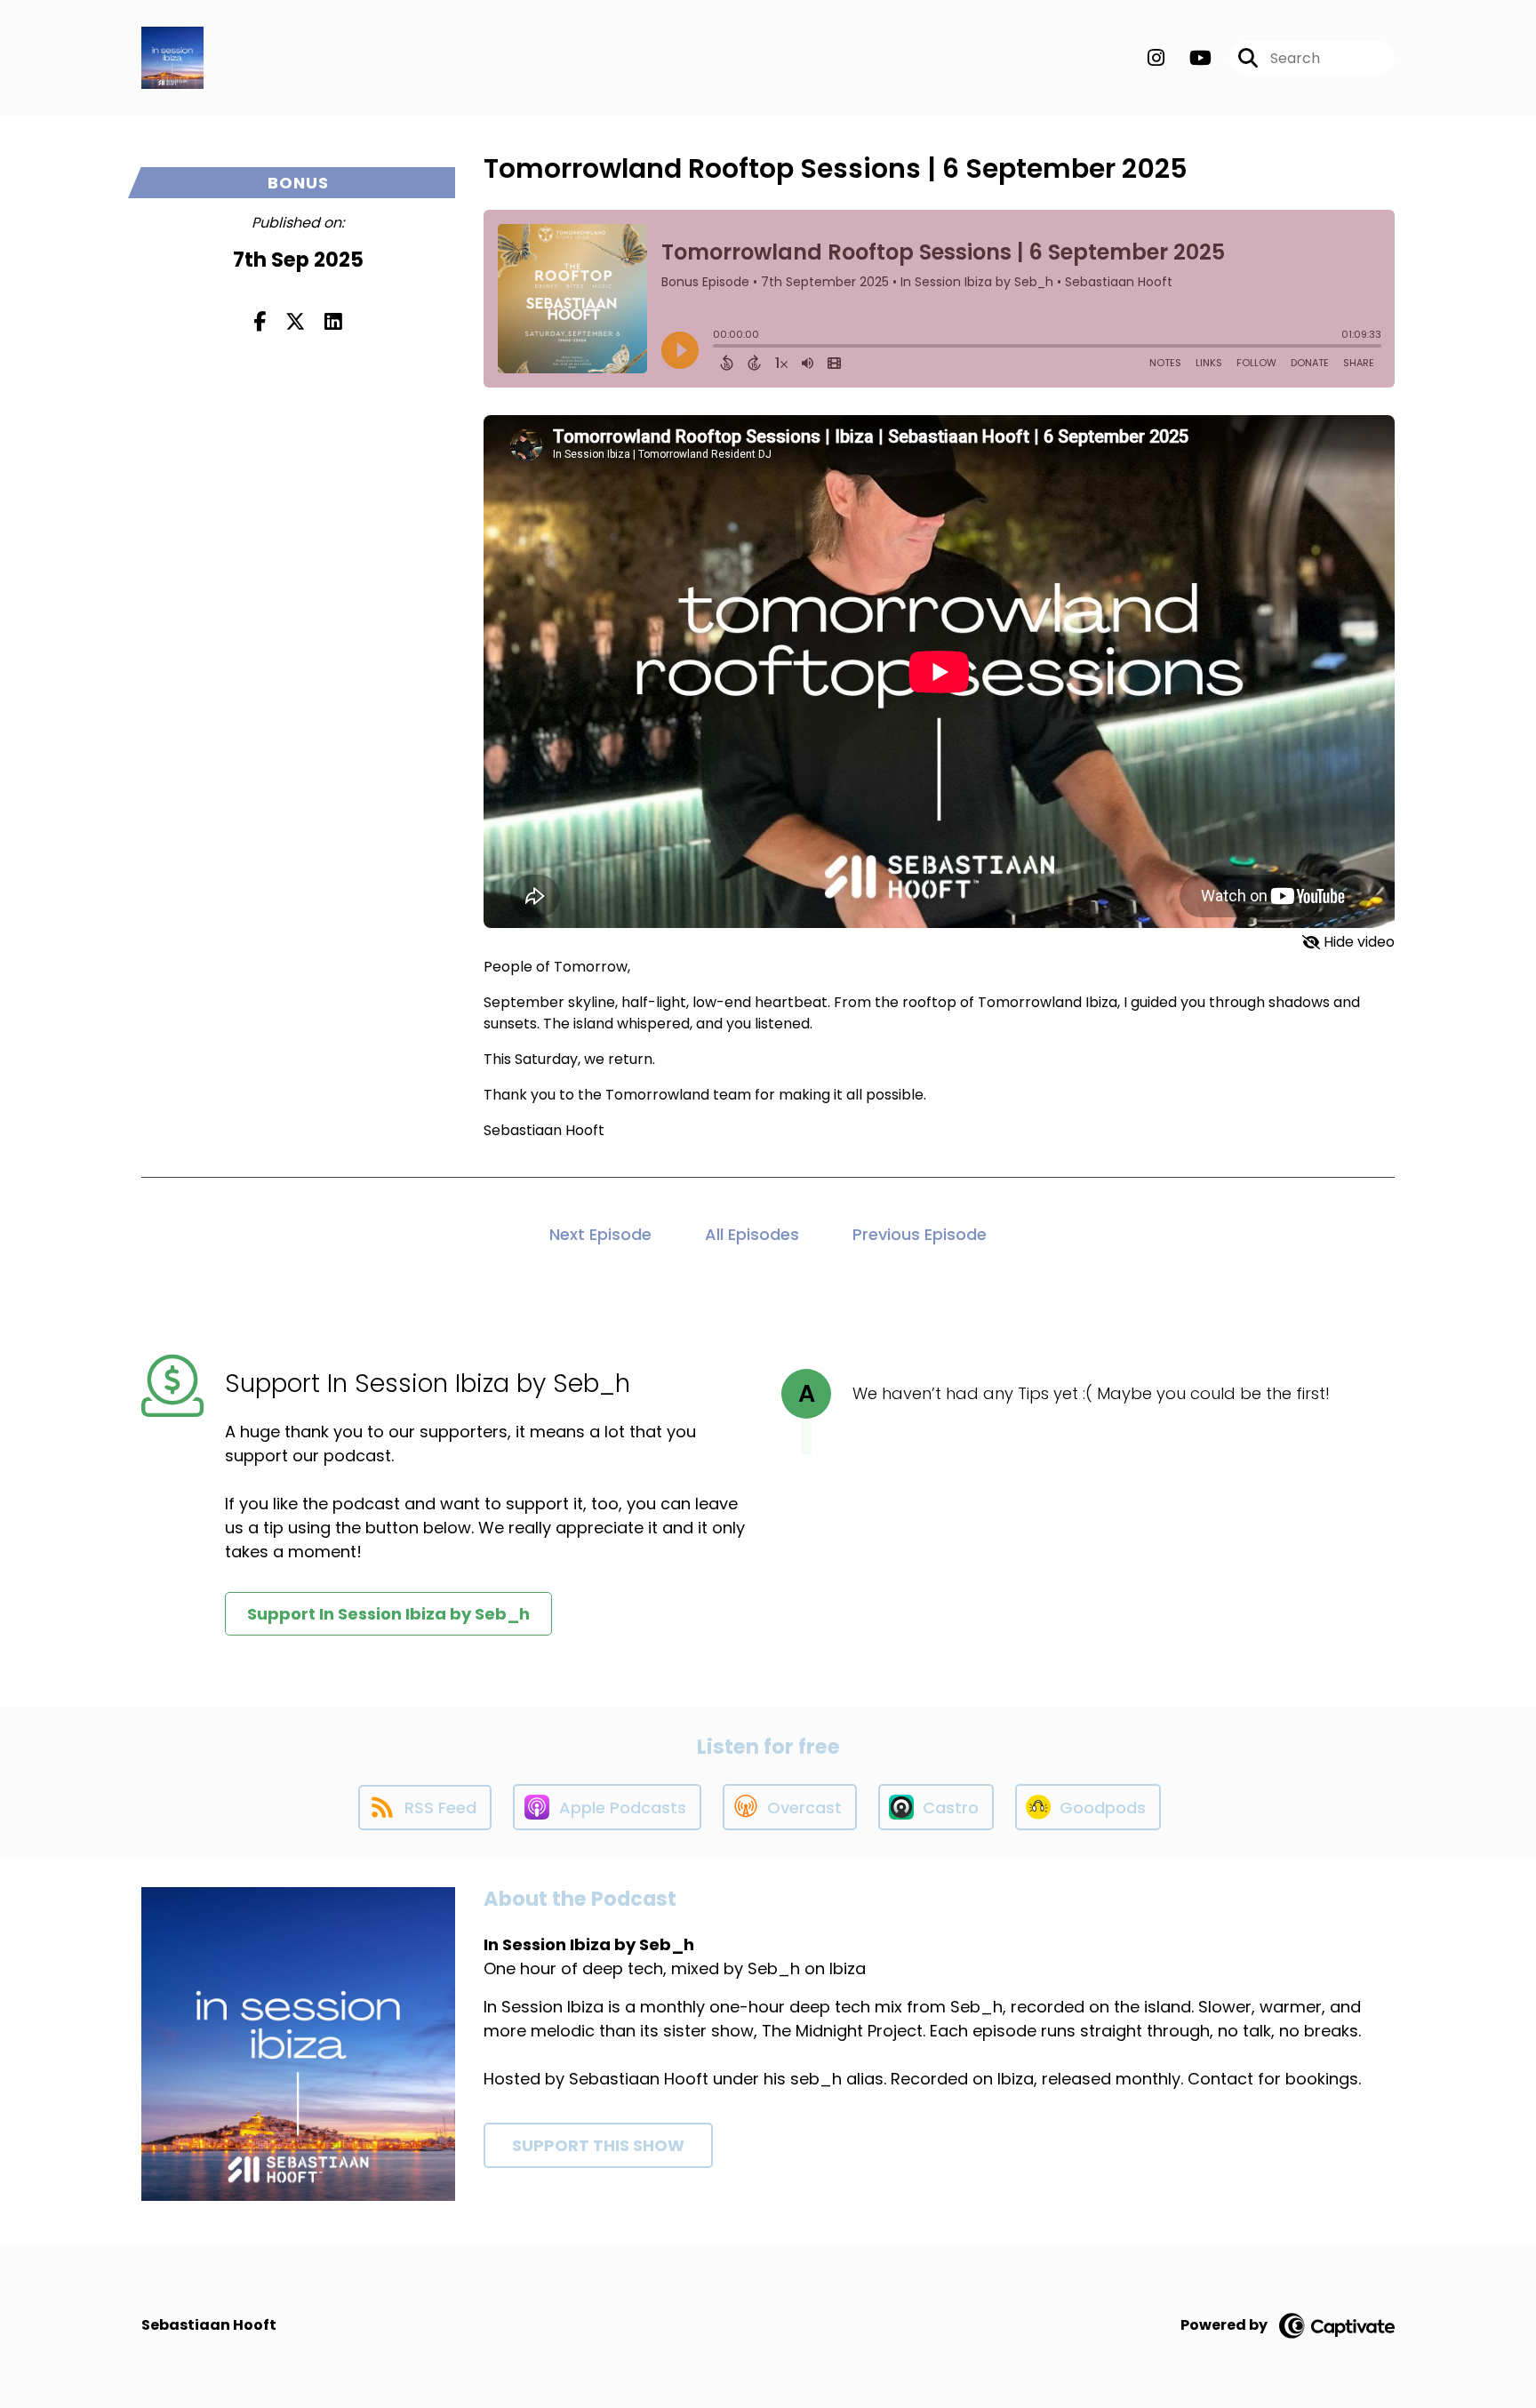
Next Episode (600, 1234)
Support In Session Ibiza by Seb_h (388, 1614)
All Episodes (752, 1234)
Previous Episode (920, 1234)
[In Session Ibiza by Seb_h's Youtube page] (1190, 58)
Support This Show (598, 2145)
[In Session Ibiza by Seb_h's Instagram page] (1156, 58)
